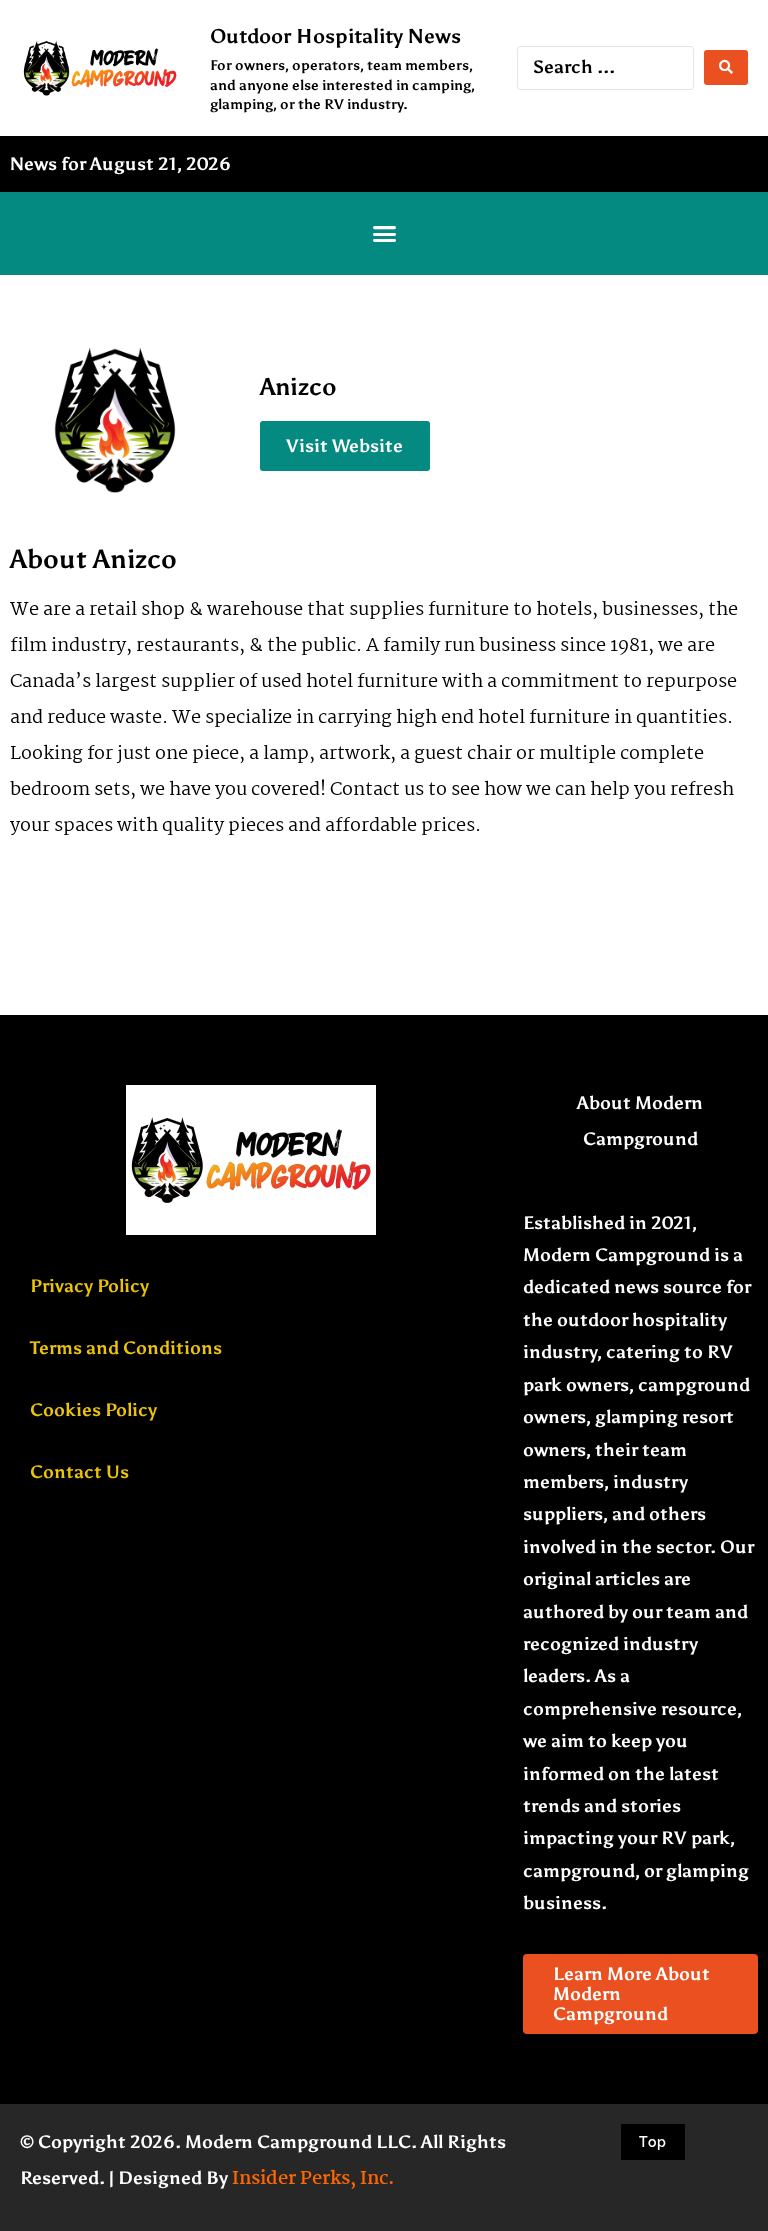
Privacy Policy (89, 1286)
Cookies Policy (93, 1410)
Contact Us (79, 1472)
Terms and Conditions (126, 1348)
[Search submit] (726, 67)
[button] (384, 234)
